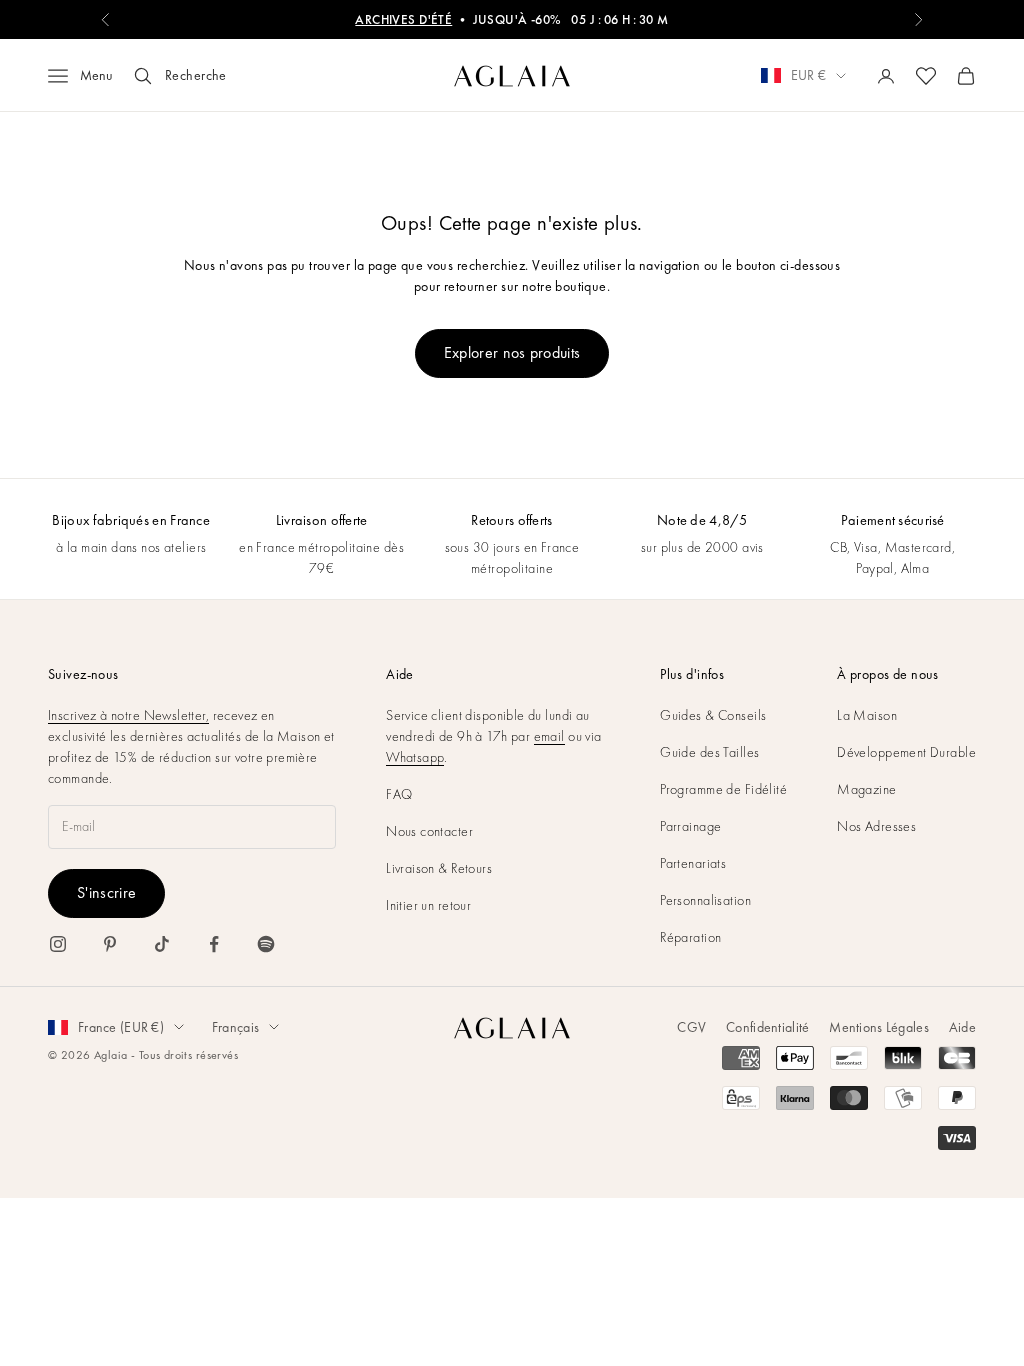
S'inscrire (106, 892)
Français (235, 1027)
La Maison (867, 715)
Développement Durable (906, 752)
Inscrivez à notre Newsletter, (128, 715)
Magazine (866, 789)
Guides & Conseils (713, 715)
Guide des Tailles (709, 752)
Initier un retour (428, 905)
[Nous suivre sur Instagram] (58, 944)
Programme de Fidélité (723, 789)
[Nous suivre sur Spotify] (266, 944)
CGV (691, 1027)
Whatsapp (415, 757)
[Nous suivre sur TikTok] (162, 944)
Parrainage (690, 826)
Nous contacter (429, 831)
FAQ (399, 794)
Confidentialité (767, 1027)
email (549, 736)
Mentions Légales (878, 1027)
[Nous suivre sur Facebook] (214, 944)
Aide (962, 1027)
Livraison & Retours (439, 868)
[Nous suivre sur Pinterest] (110, 944)
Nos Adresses (876, 826)
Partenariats (693, 863)
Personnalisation (705, 900)
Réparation (690, 937)
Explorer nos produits (512, 352)
